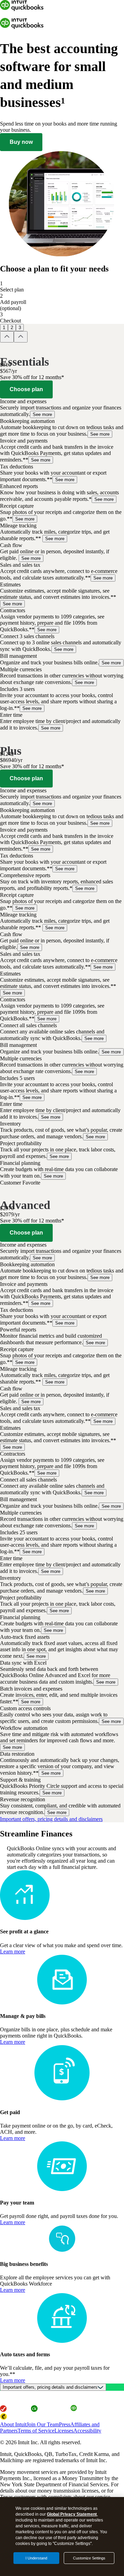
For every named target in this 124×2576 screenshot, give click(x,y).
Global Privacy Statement (72, 2514)
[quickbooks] (22, 9)
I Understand (36, 2558)
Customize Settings (89, 2558)
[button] (62, 408)
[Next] (21, 337)
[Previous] (7, 337)
